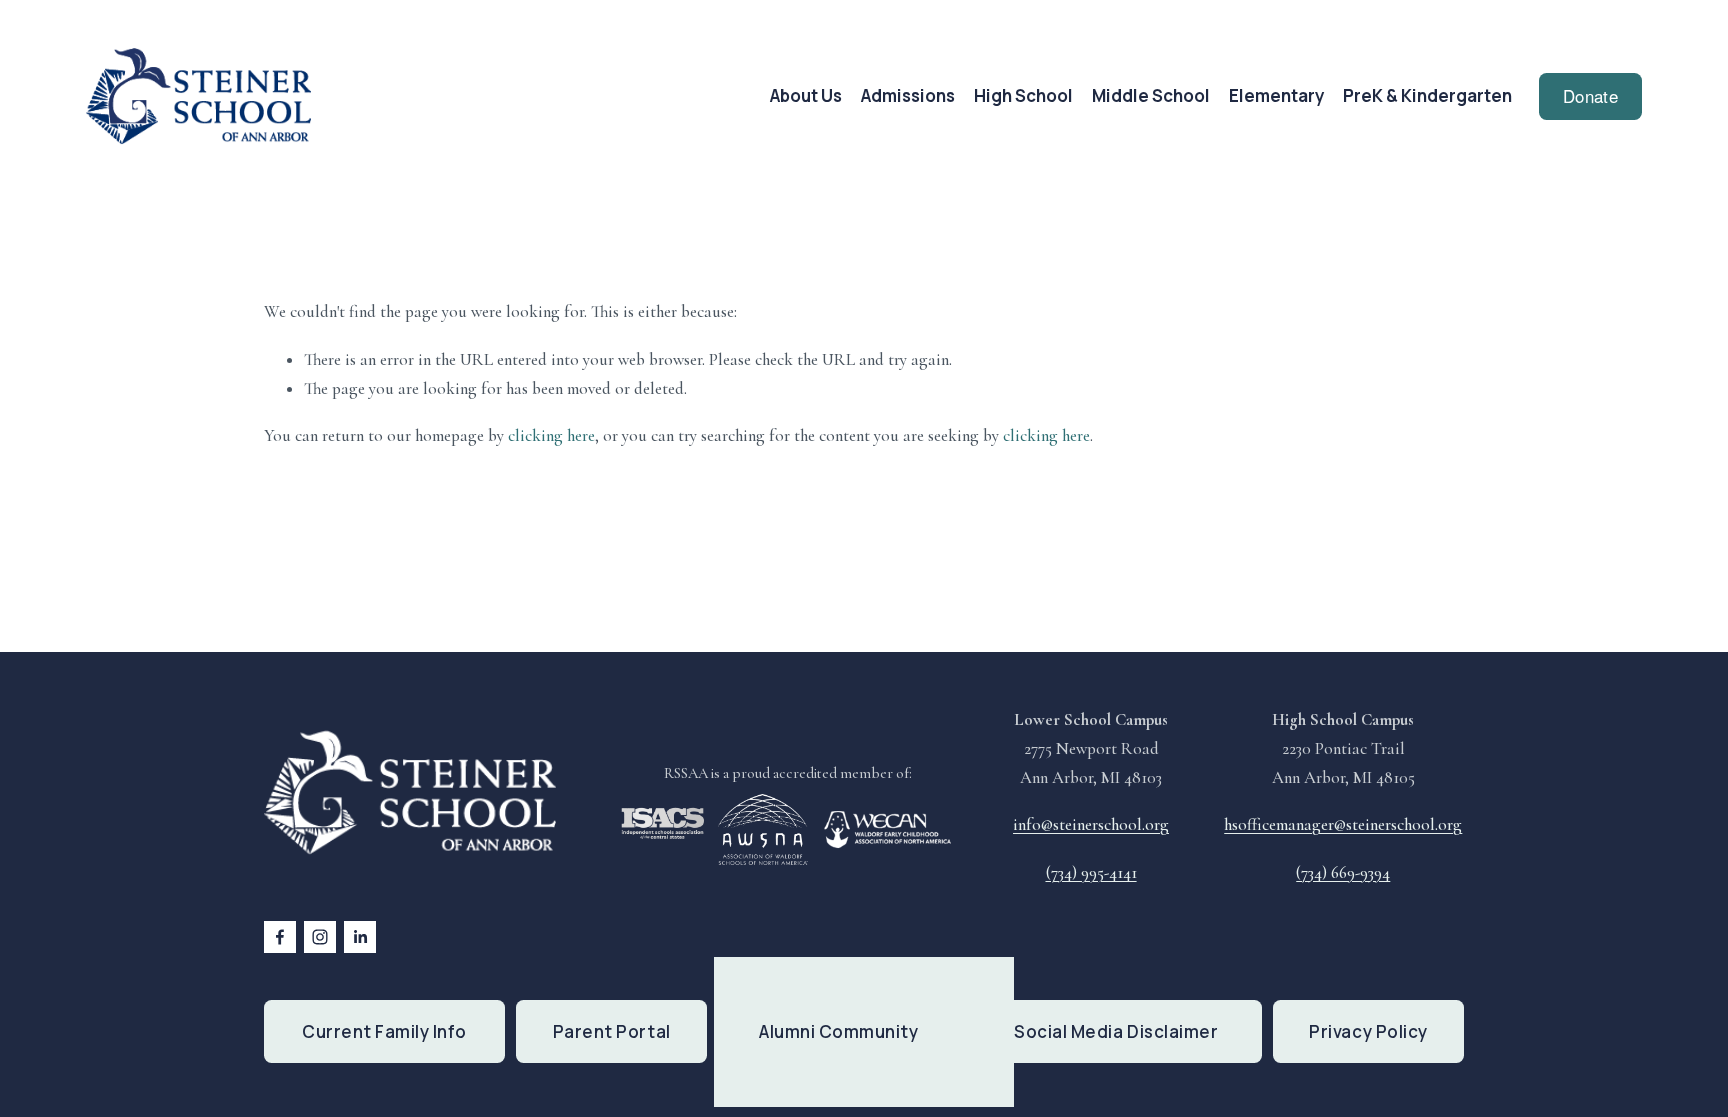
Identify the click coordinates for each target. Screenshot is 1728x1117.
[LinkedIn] (360, 937)
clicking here (551, 435)
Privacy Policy (1368, 1031)
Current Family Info (384, 1031)
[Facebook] (280, 937)
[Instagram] (320, 937)
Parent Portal (612, 1031)
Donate (1590, 96)
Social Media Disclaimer (1116, 1031)
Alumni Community (838, 1031)
